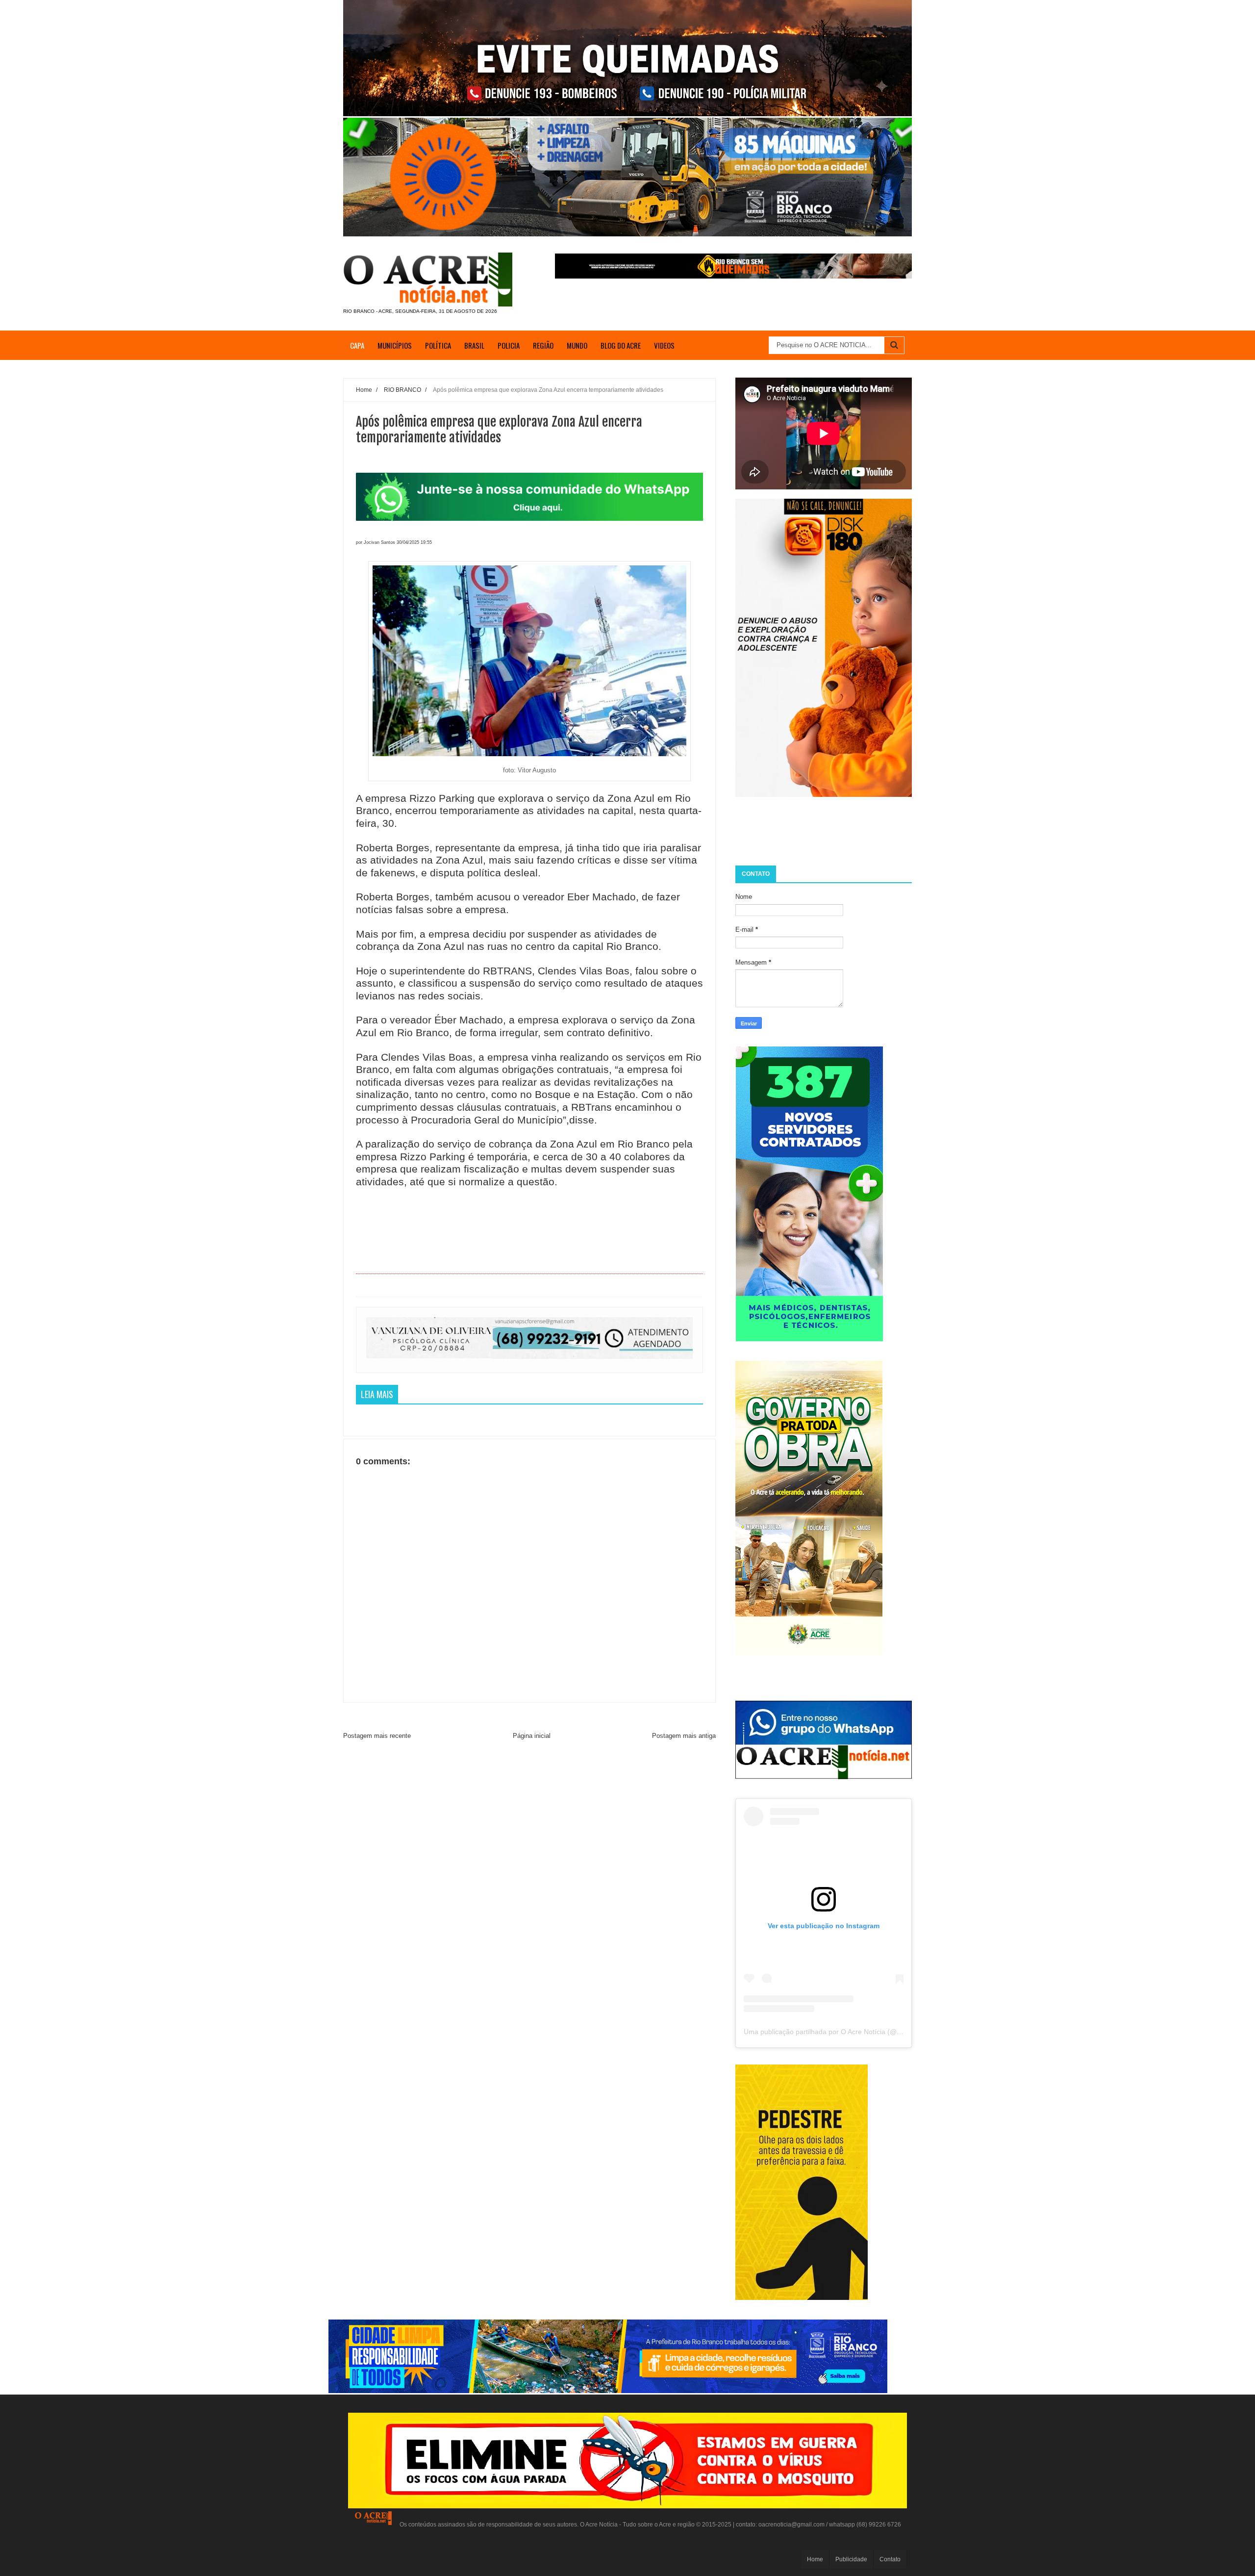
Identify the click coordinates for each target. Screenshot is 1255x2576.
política (438, 345)
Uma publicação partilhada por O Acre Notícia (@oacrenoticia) (840, 2032)
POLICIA (509, 345)
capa (357, 345)
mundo (577, 345)
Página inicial (532, 1736)
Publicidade (851, 2559)
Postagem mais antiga (684, 1736)
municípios (395, 345)
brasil (474, 345)
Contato (890, 2559)
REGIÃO (543, 345)
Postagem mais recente (377, 1736)
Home (815, 2559)
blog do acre (621, 345)
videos (664, 345)
